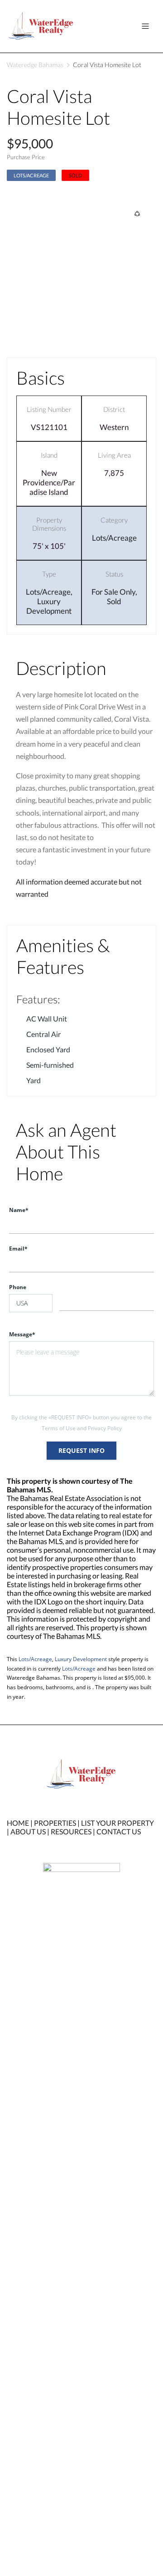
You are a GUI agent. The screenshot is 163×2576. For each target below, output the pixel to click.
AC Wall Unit (47, 1019)
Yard (34, 1080)
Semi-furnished (50, 1065)
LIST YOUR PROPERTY (117, 1823)
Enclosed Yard (48, 1049)
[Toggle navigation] (145, 26)
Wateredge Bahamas (35, 65)
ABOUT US (28, 1831)
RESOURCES (71, 1831)
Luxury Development (49, 606)
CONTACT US (119, 1831)
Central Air (43, 1034)
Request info (81, 1450)
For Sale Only (113, 592)
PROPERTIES (55, 1823)
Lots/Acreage (31, 175)
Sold (114, 601)
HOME (18, 1823)
